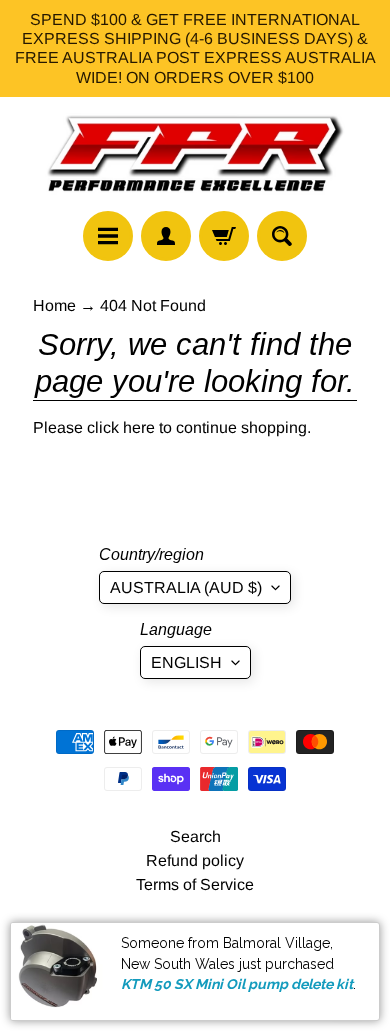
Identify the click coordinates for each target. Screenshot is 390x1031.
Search (195, 836)
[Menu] (108, 236)
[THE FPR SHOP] (195, 154)
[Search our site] (282, 236)
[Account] (166, 236)
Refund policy (195, 860)
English (186, 662)
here (139, 427)
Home (54, 305)
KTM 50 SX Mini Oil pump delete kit (237, 984)
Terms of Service (195, 884)
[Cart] (224, 236)
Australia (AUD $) (186, 587)
